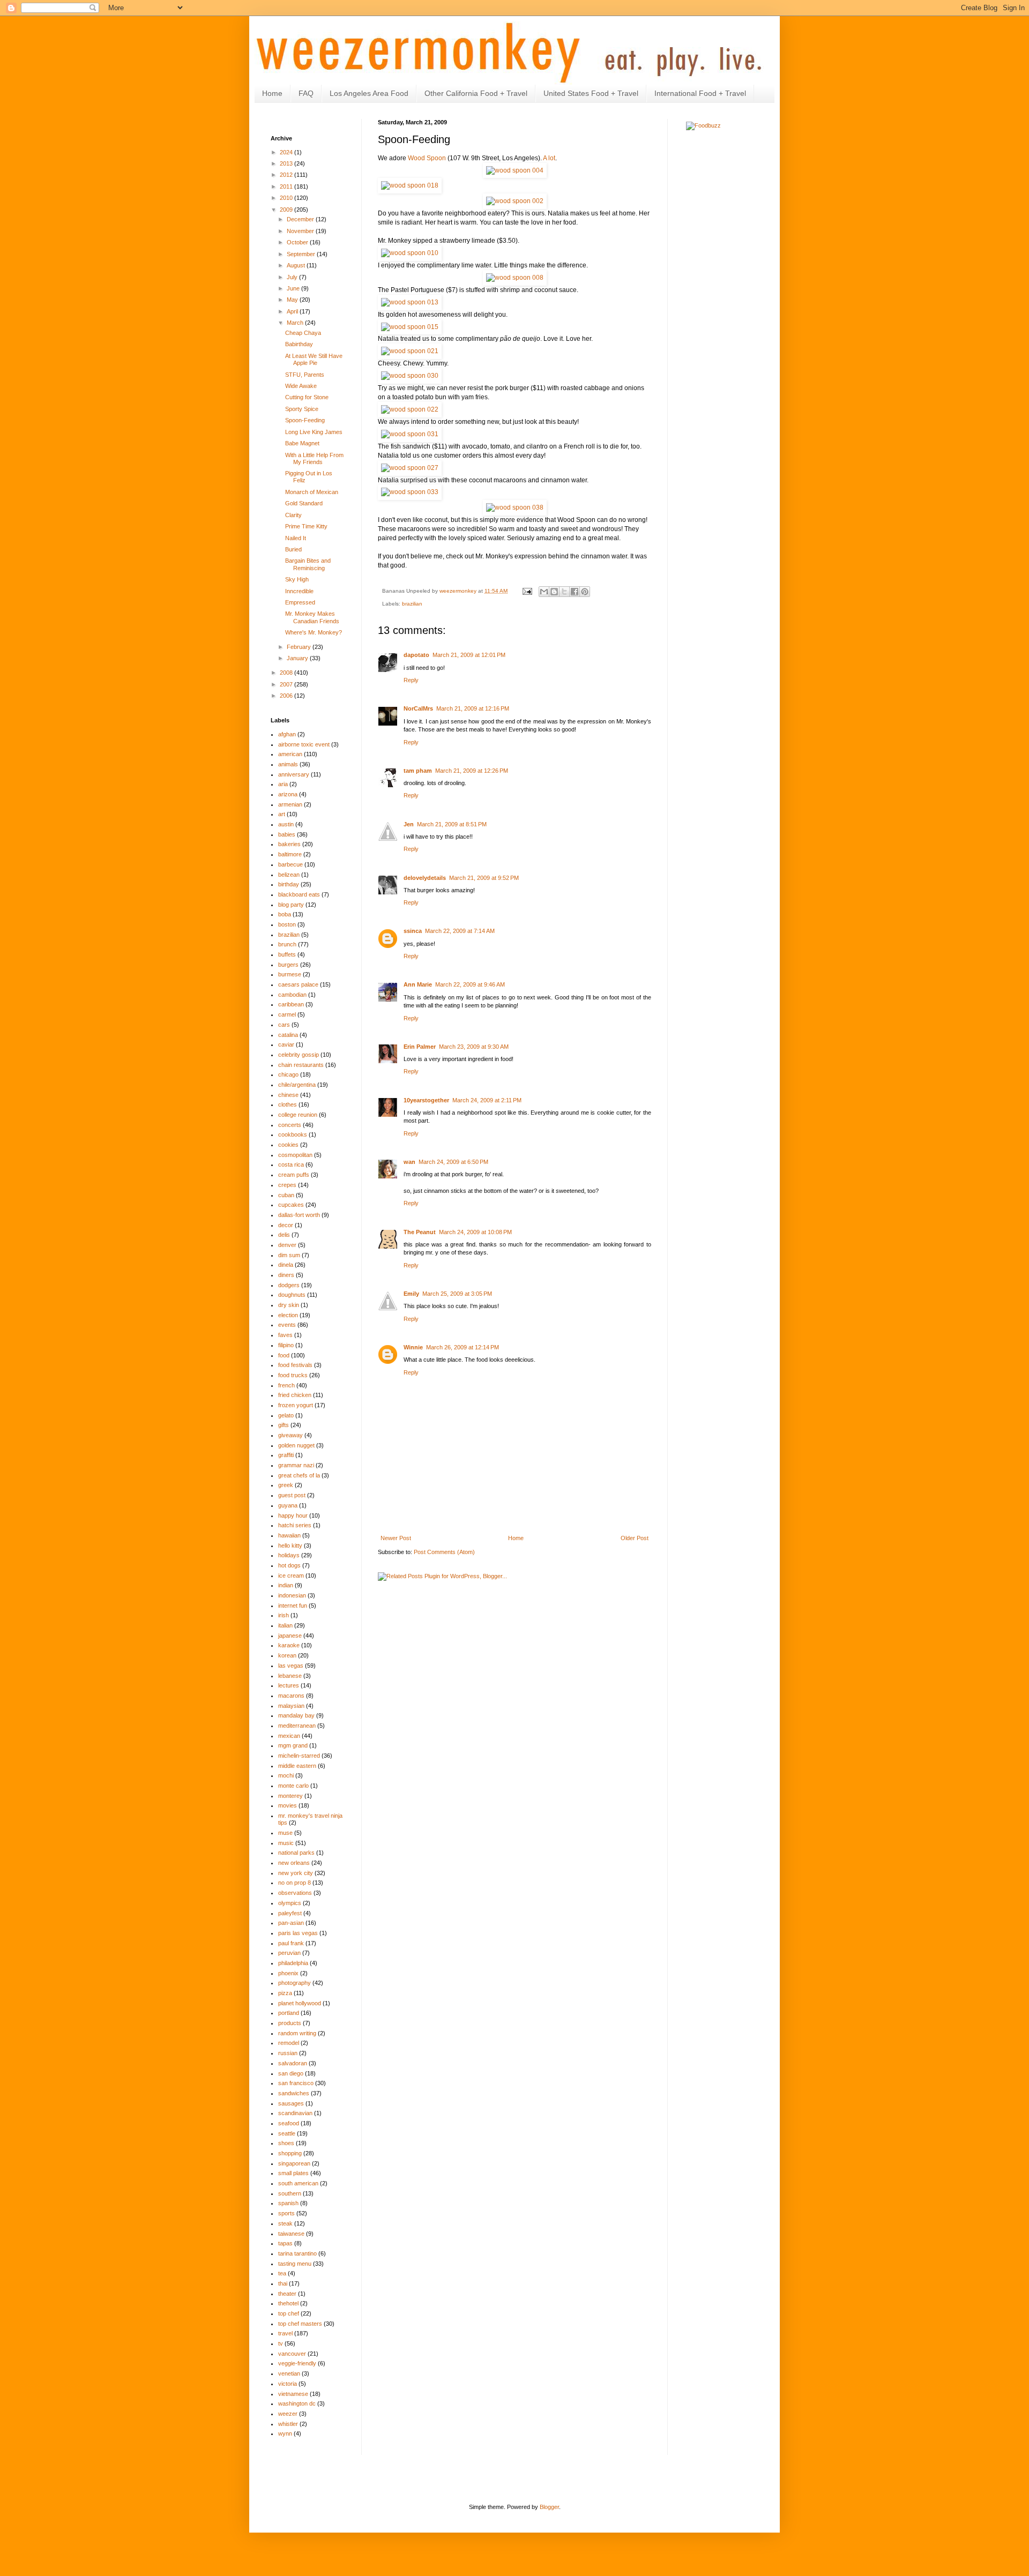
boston (287, 924)
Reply (411, 680)
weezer (288, 2414)
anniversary (294, 774)
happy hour (293, 1515)
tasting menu (295, 2264)
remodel (289, 2043)
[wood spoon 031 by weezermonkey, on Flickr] (410, 434)
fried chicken (295, 1395)
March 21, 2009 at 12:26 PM (472, 771)
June (294, 288)
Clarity (293, 515)
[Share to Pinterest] (585, 592)
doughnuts (292, 1295)
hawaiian (289, 1535)
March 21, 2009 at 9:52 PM (484, 878)
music (286, 1843)
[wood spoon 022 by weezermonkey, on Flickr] (410, 409)
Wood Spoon (427, 158)
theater (287, 2294)
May (293, 300)
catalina (288, 1035)
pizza (285, 1993)
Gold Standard (304, 503)
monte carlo (293, 1786)
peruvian (289, 1953)
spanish (288, 2203)
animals (288, 764)
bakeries (289, 844)
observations (295, 1893)
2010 (287, 198)
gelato (286, 1415)
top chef (289, 2313)
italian (285, 1625)
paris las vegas (298, 1933)
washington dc (297, 2403)
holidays (289, 1555)
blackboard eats (299, 894)
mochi (286, 1775)
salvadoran (293, 2063)
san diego (291, 2073)
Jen (409, 824)
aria (283, 784)
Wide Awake (301, 386)
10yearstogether (426, 1100)
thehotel (288, 2303)
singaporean (294, 2163)
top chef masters (300, 2324)
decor (286, 1225)
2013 (287, 163)
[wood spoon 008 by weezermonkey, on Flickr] (515, 278)
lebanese (290, 1676)
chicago (288, 1074)
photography (294, 1983)
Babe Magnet (302, 443)
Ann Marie (418, 984)
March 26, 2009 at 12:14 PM (463, 1347)
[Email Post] (527, 591)
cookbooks (293, 1134)
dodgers (289, 1285)
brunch (287, 944)
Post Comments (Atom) (444, 1552)
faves (285, 1335)
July (293, 277)
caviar (286, 1044)
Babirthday (299, 344)
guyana (288, 1505)
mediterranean (297, 1726)
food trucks (293, 1375)
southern (290, 2193)
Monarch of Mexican (312, 492)
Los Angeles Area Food (369, 93)
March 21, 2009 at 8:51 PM (452, 824)
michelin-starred (299, 1756)
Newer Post (396, 1538)
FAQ (306, 93)
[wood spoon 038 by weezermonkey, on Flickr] (515, 507)
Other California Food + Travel (476, 93)
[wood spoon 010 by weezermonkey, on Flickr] (410, 253)
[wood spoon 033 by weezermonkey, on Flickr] (410, 492)
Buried (293, 549)
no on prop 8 (294, 1883)
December (301, 219)
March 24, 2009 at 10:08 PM (475, 1232)
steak (285, 2223)
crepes (287, 1185)
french (286, 1385)
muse (285, 1833)
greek (286, 1485)
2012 (287, 175)
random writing (297, 2033)
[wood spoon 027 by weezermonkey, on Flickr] (410, 468)
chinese (288, 1095)
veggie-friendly (297, 2363)
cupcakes (291, 1205)
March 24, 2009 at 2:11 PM (487, 1100)
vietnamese (293, 2394)
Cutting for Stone (307, 397)
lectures (289, 1685)
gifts (284, 1425)
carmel (287, 1014)
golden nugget (296, 1445)
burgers (288, 965)
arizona (288, 794)
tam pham (418, 771)
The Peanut (420, 1232)
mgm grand (293, 1745)
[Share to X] (564, 592)
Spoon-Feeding (305, 420)
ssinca (413, 931)
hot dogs (289, 1565)
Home (272, 93)
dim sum (289, 1255)
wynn (285, 2433)
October (298, 242)
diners (286, 1275)
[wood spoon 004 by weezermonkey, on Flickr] (515, 170)
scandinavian (295, 2113)
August (297, 265)
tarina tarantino (297, 2253)
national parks (296, 1853)
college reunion (298, 1115)
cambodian (292, 995)
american (290, 754)
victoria (288, 2384)
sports (286, 2213)
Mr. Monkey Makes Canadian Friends (312, 617)
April (293, 311)
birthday (289, 884)
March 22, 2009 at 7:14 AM (460, 931)
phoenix (288, 1973)
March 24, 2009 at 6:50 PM (453, 1162)
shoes (286, 2143)
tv (281, 2343)
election (288, 1315)
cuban (286, 1195)
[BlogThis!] (554, 592)
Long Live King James (314, 432)
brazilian (412, 604)
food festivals (295, 1365)
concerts (290, 1125)
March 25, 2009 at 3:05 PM (457, 1294)
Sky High (297, 579)
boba (285, 914)
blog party (291, 905)
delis (284, 1235)
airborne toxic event (304, 744)
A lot (549, 158)
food (284, 1355)
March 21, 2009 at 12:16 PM (473, 708)
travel (285, 2333)
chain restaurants (301, 1065)
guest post (292, 1495)
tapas (285, 2243)
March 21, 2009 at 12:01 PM (469, 655)
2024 (287, 152)
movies (288, 1805)
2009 (287, 210)
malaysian (291, 1706)
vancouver (292, 2354)
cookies (288, 1145)
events (287, 1325)
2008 (287, 673)
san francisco (296, 2083)
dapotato (416, 655)
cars (284, 1025)
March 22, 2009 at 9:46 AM (470, 984)
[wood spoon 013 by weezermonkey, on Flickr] (410, 302)
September (302, 254)
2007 (287, 684)
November (301, 231)
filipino (286, 1345)
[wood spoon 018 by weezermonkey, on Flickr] (410, 185)
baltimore (290, 854)
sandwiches (294, 2093)
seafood (289, 2123)
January (298, 658)
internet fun (293, 1606)
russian (288, 2053)
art (282, 814)
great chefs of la (299, 1475)
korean (287, 1655)
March (296, 323)
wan (409, 1162)
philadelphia (293, 1963)
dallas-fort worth (299, 1215)
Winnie (413, 1347)
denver (287, 1245)
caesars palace (298, 984)
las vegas (291, 1666)
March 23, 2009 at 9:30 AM (474, 1047)
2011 (287, 186)
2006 (287, 696)
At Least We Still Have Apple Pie (314, 359)
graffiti (286, 1455)
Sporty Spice (302, 409)
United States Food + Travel (591, 93)
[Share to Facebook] (575, 592)
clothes (288, 1104)
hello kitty (290, 1545)
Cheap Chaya (303, 333)
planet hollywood (300, 2003)
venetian (289, 2373)
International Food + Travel (700, 93)
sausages (291, 2103)
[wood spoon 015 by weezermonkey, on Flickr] (410, 327)
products (290, 2023)
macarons (291, 1696)
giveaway (290, 1435)
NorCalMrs (418, 708)
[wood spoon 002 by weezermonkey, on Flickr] (515, 201)
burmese (290, 974)
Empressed (300, 602)
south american (298, 2183)
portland (289, 2013)
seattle (287, 2133)
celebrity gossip (299, 1055)
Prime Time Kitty (306, 526)
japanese (290, 1636)
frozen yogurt (296, 1405)
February (300, 647)
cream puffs (294, 1175)
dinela (286, 1265)
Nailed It (296, 538)
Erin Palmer (420, 1047)
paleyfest (290, 1913)
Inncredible (299, 591)
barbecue (290, 864)
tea (282, 2273)
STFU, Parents (305, 375)
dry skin (289, 1305)
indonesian (292, 1595)
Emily (411, 1294)
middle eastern (297, 1766)
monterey (290, 1796)
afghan (287, 734)
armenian (290, 804)
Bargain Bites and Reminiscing (308, 564)
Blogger (549, 2507)
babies (287, 834)
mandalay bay (296, 1715)
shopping (290, 2153)
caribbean (291, 1004)
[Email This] (544, 592)
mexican (289, 1736)
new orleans (294, 1863)
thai (283, 2283)
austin (286, 824)
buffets (287, 954)
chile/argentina (297, 1085)
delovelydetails (425, 878)
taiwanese (291, 2234)
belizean (289, 875)
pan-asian (291, 1923)
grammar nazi (296, 1465)
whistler (288, 2424)
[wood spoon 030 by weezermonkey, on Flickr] (410, 376)
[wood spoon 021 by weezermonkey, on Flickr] (410, 351)
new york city (296, 1873)
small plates (293, 2173)
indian (286, 1585)
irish (284, 1615)
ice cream (291, 1576)
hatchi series (295, 1525)
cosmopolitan (295, 1155)
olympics (290, 1903)
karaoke (289, 1645)
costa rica (291, 1164)
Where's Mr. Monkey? (314, 632)
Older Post (635, 1538)
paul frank (291, 1943)
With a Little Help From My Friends (314, 458)
